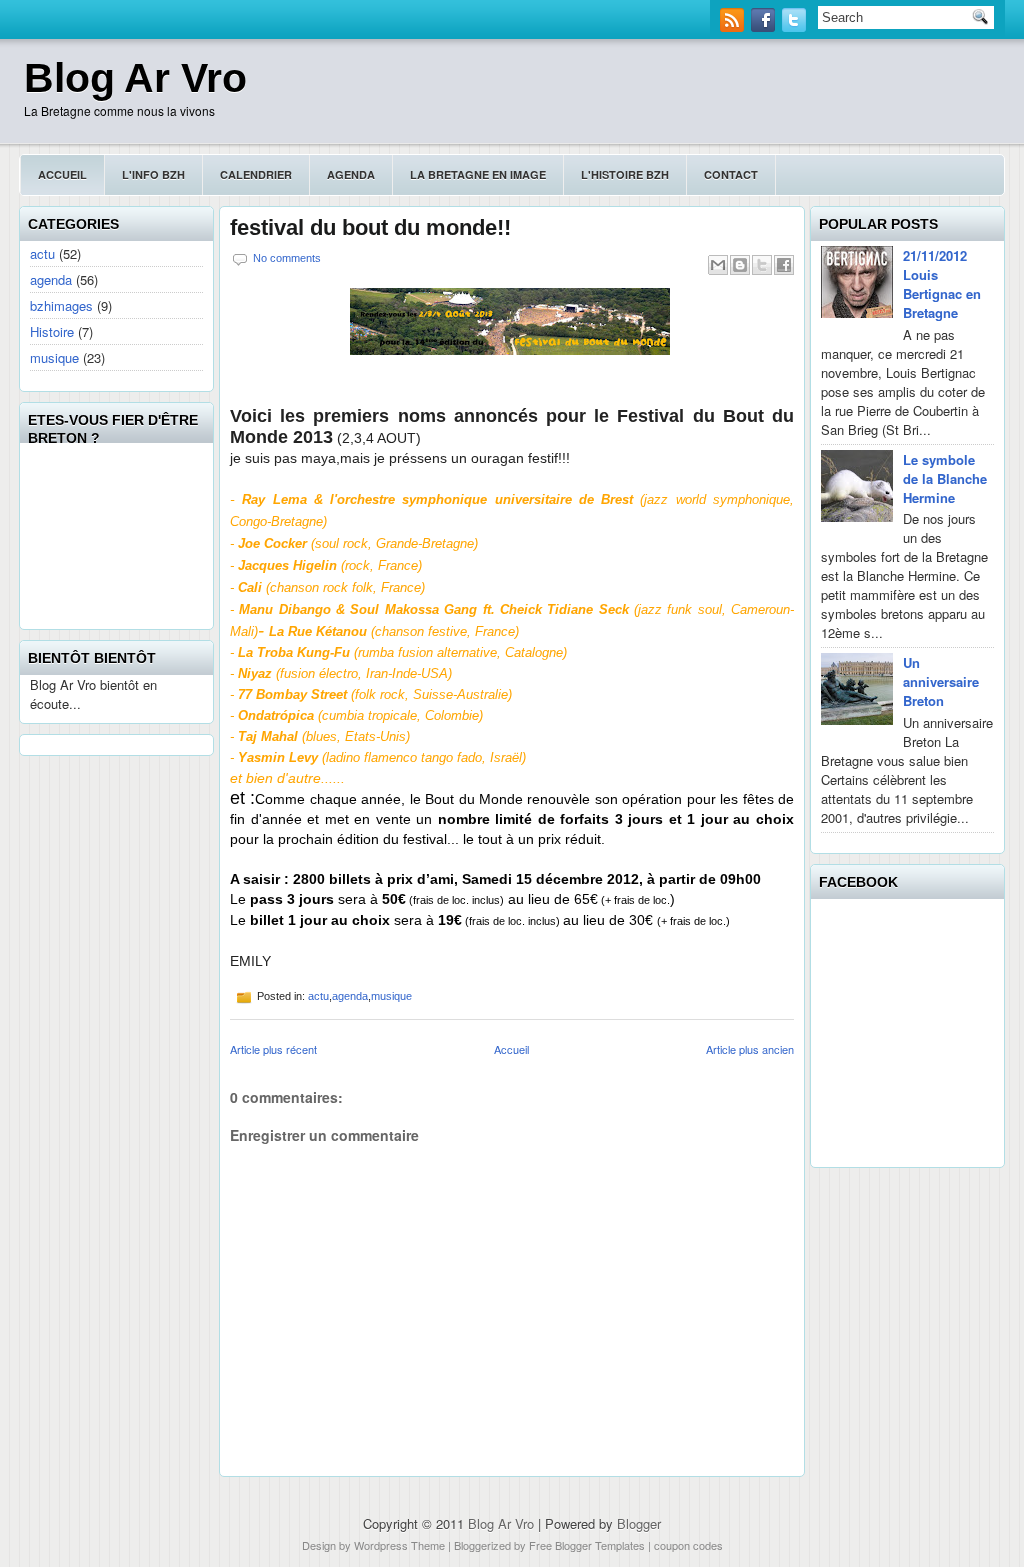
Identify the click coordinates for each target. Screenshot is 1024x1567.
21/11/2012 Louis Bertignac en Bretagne (942, 284)
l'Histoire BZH (625, 174)
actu (42, 253)
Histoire (52, 331)
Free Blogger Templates (587, 1545)
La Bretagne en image (478, 174)
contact (731, 174)
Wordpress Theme (399, 1545)
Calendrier (256, 174)
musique (54, 357)
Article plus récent (273, 1049)
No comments (287, 258)
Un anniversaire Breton (941, 681)
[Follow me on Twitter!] (796, 26)
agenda (51, 279)
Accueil (62, 174)
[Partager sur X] (762, 265)
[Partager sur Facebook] (784, 265)
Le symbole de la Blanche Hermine (945, 478)
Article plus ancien (750, 1049)
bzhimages (61, 305)
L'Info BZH (153, 174)
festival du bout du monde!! (370, 228)
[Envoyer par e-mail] (718, 265)
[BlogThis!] (740, 265)
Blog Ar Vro (135, 78)
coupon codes (688, 1545)
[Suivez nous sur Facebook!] (765, 26)
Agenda (351, 174)
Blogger (639, 1523)
